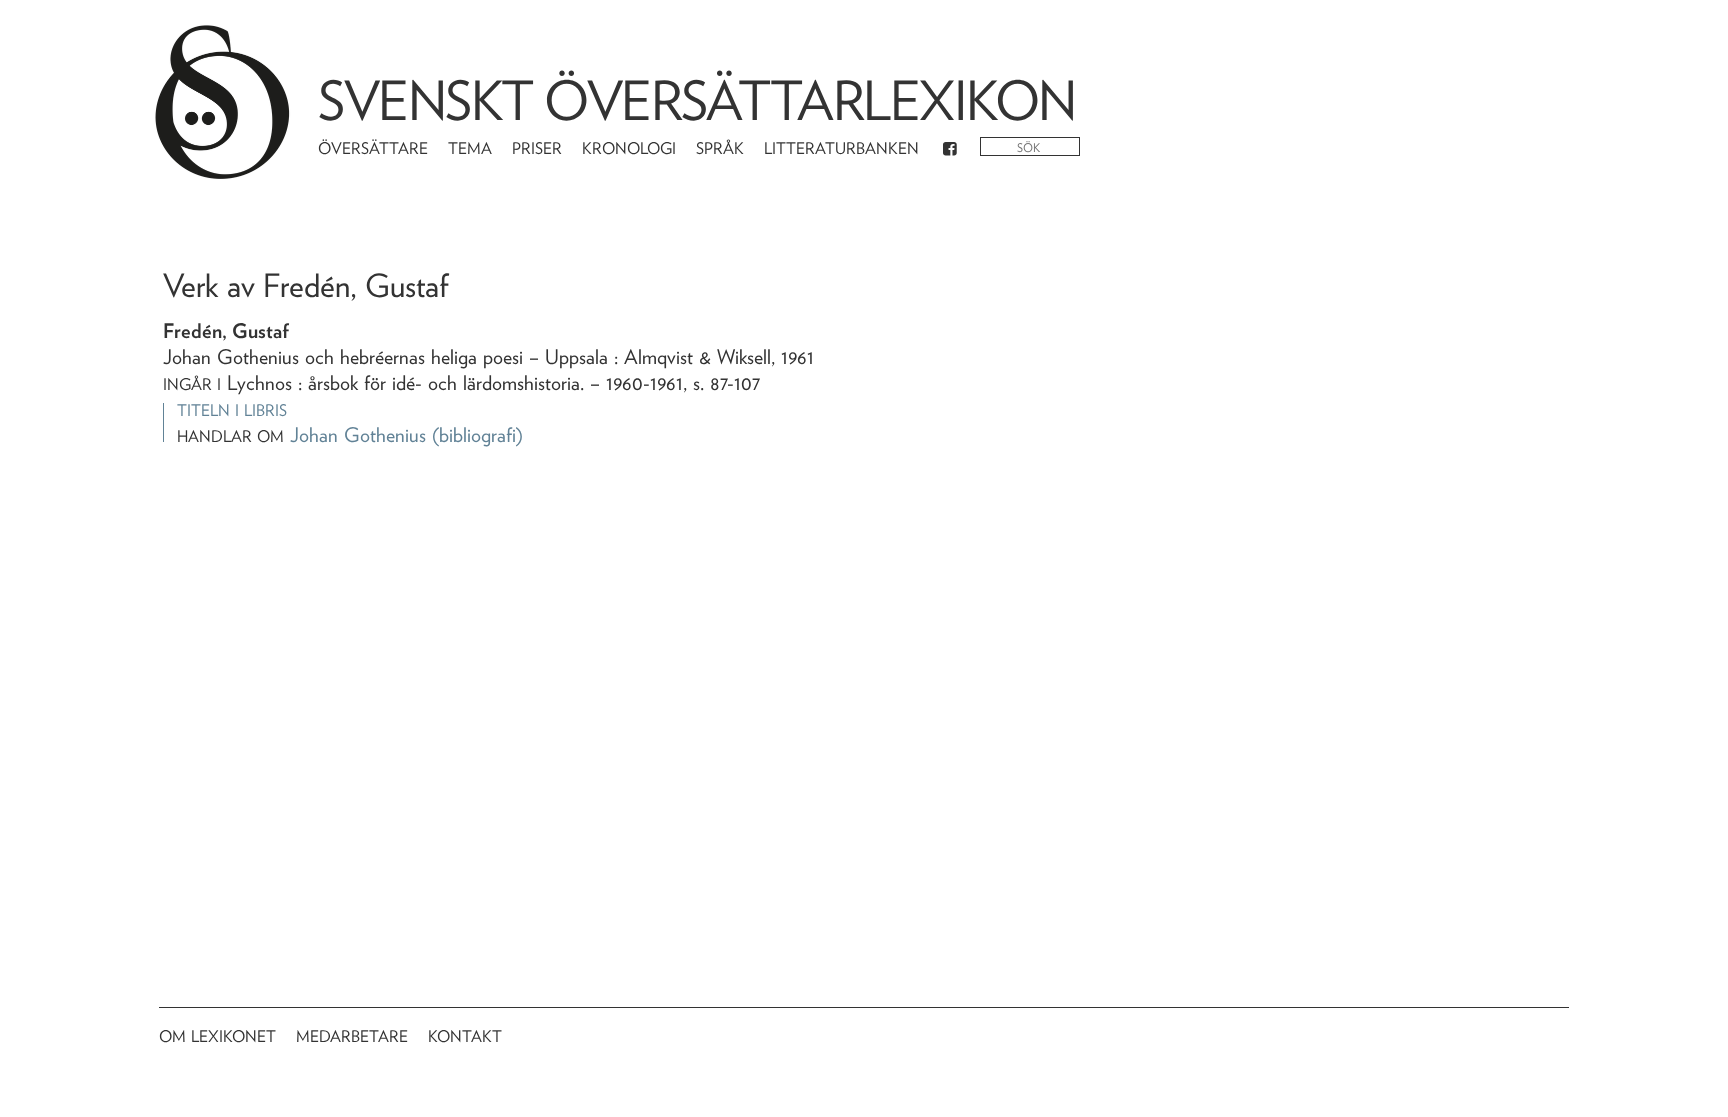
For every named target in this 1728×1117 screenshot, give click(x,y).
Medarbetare (352, 1036)
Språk (720, 148)
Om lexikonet (217, 1036)
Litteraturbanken (841, 148)
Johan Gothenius (358, 435)
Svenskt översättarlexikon (697, 100)
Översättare (373, 148)
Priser (537, 148)
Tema (470, 148)
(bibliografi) (477, 435)
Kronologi (629, 148)
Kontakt (465, 1036)
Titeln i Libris (232, 410)
